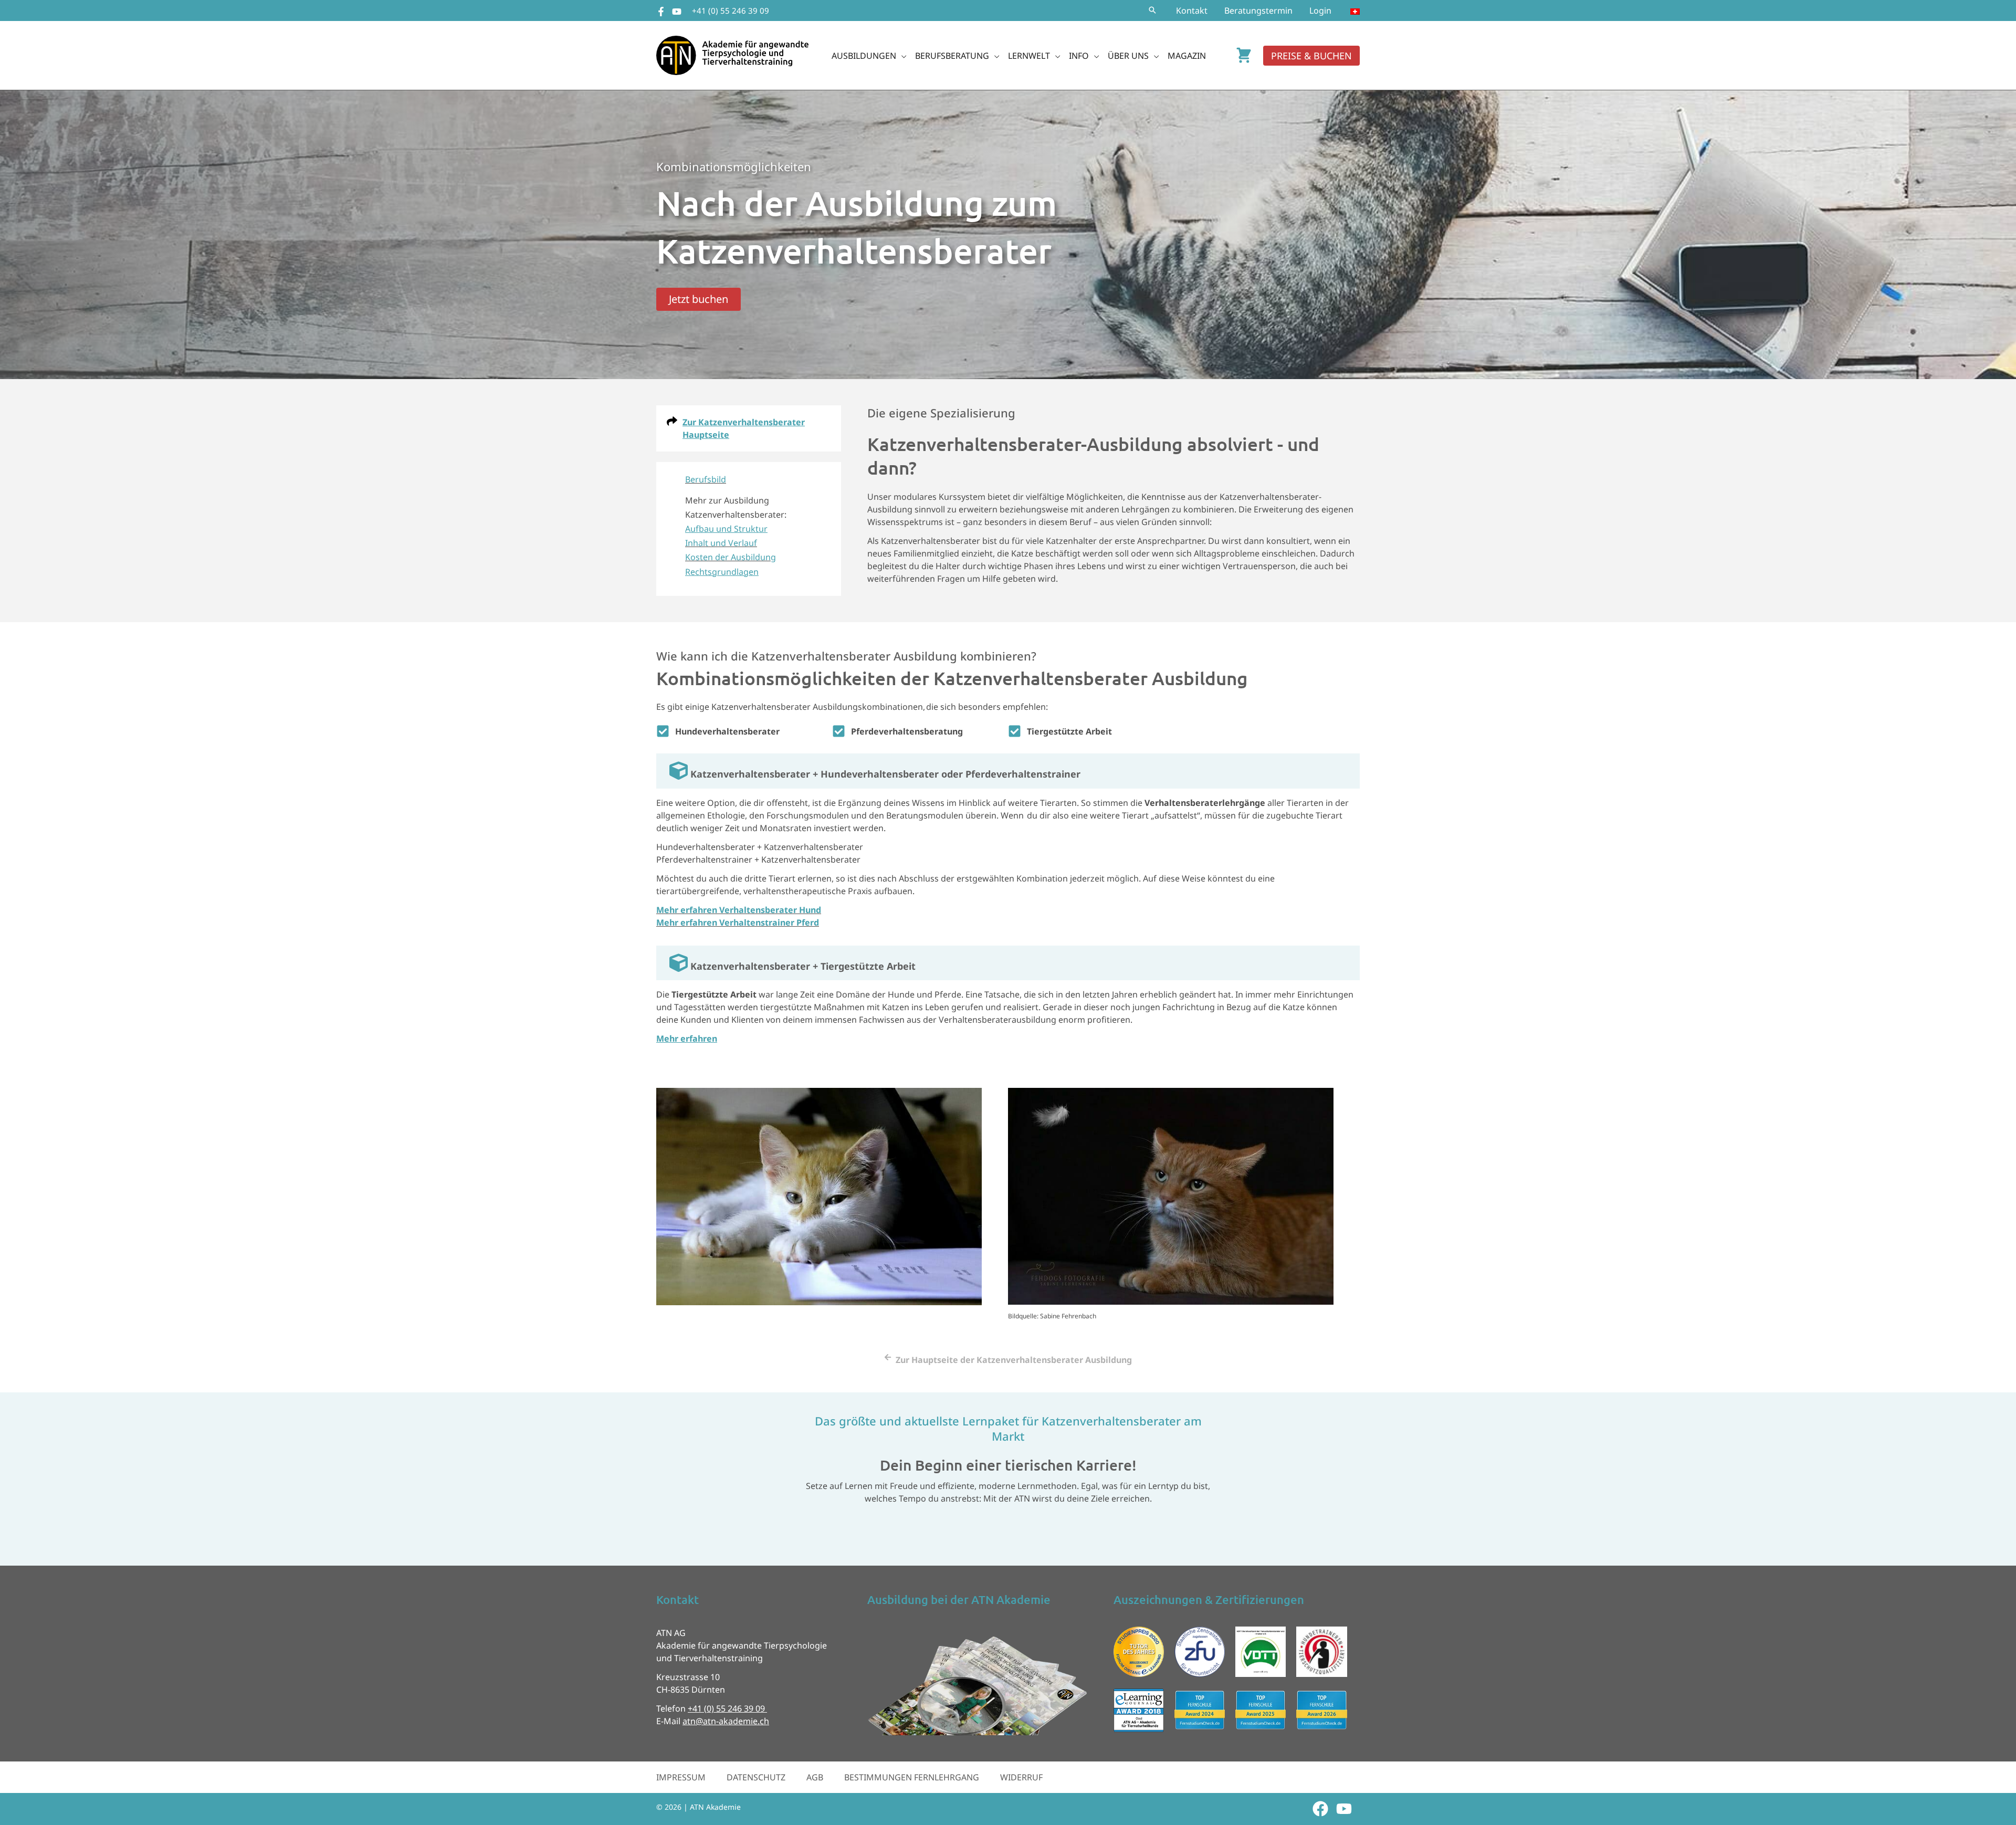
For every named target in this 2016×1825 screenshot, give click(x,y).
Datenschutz (756, 1777)
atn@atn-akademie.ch (726, 1721)
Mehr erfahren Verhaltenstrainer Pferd (738, 922)
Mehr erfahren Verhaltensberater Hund (739, 910)
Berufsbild (706, 479)
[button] (1152, 11)
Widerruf (1021, 1777)
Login (1320, 11)
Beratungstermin (1258, 11)
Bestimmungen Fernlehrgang (912, 1777)
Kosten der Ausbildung (731, 557)
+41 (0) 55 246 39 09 (731, 11)
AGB (815, 1777)
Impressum (681, 1777)
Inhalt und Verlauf (721, 543)
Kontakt (1192, 11)
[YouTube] (677, 12)
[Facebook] (661, 12)
